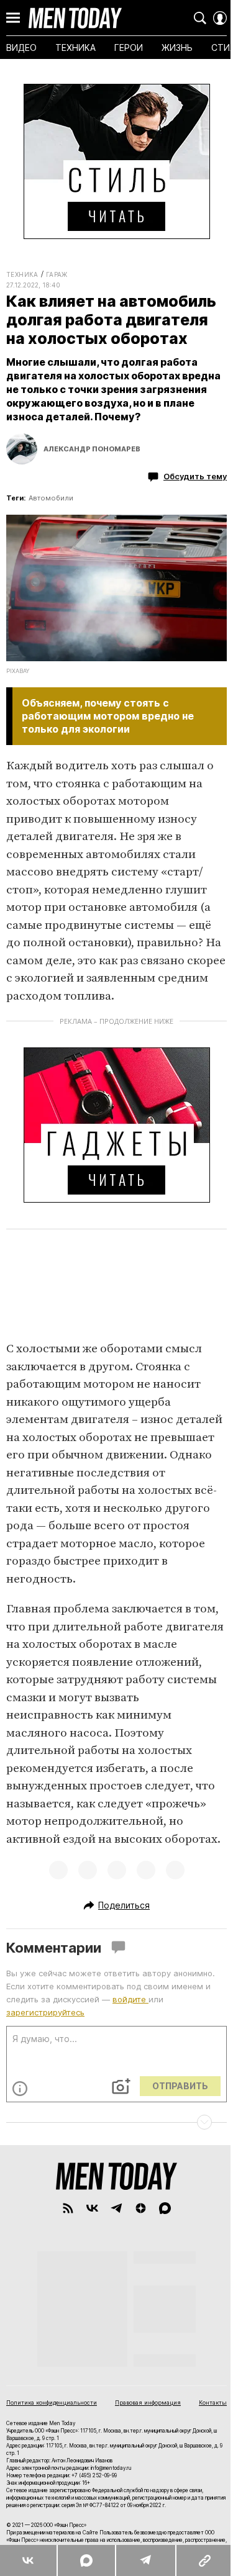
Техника (22, 274)
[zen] (141, 2208)
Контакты (213, 2402)
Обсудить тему (195, 476)
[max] (165, 2208)
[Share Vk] (28, 2560)
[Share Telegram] (145, 2560)
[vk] (92, 2208)
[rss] (68, 2208)
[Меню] (13, 18)
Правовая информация (148, 2402)
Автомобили (51, 498)
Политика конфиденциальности (52, 2402)
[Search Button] (200, 18)
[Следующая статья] (116, 2122)
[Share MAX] (86, 2560)
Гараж (57, 274)
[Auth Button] (220, 18)
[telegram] (116, 2208)
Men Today (75, 18)
